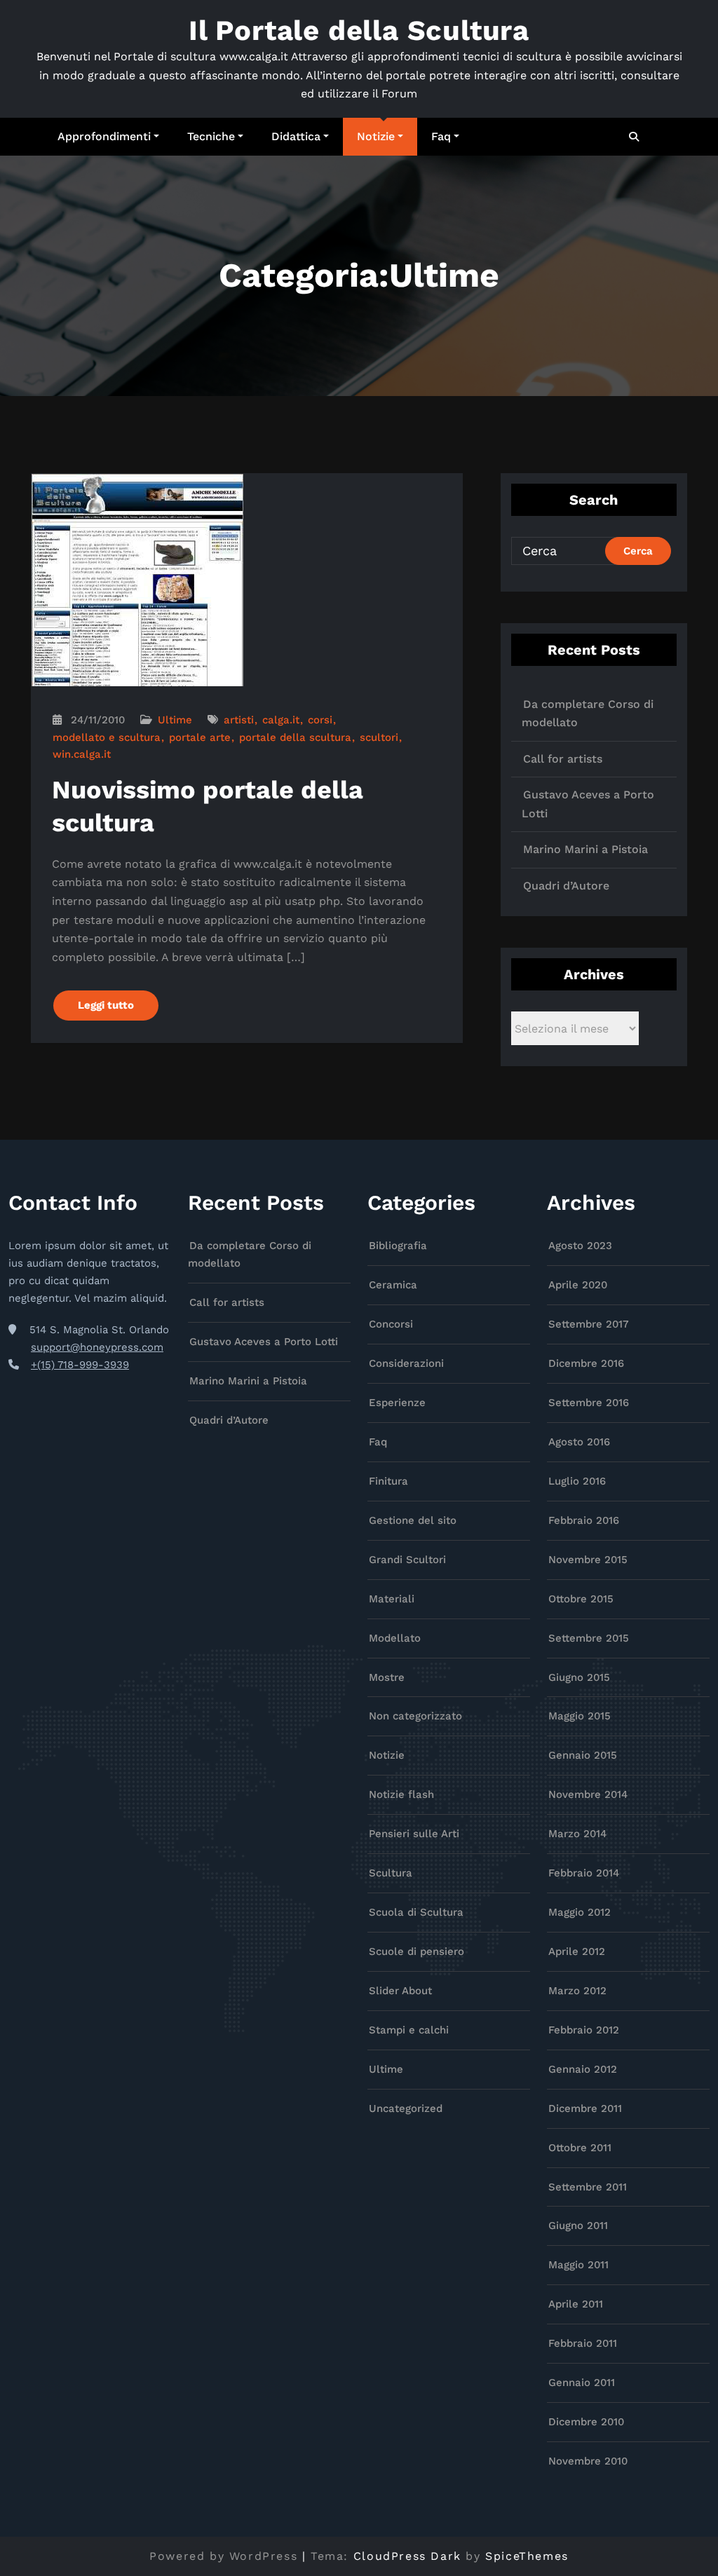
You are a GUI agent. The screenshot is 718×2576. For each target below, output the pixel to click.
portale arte (200, 737)
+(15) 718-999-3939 (80, 1365)
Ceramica (393, 1285)
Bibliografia (398, 1246)
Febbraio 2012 (584, 2030)
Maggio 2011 (578, 2265)
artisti (239, 720)
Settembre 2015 (589, 1638)
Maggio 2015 (580, 1716)
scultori (379, 737)
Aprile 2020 (578, 1285)
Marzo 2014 (577, 1834)
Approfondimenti (104, 136)
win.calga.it (82, 754)
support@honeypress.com (97, 1347)
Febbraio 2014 (584, 1873)
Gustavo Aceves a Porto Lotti (264, 1342)
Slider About (400, 1991)
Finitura (388, 1481)
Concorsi (391, 1324)
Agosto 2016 (579, 1442)
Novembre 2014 (588, 1794)
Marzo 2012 (577, 1991)
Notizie (376, 136)
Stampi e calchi (409, 2030)
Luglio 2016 (577, 1481)
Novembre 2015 (588, 1560)
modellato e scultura (107, 737)
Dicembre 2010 (586, 2422)
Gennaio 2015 (583, 1755)
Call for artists (563, 759)
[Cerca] (635, 137)
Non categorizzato (415, 1716)
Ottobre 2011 (580, 2148)
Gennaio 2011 (582, 2383)
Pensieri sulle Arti (414, 1834)
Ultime (175, 720)
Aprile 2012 (577, 1951)
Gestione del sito (413, 1520)
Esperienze (397, 1403)
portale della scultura (295, 737)
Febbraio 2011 (583, 2343)
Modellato (395, 1638)
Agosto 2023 (580, 1246)
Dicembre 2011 (585, 2108)
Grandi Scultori (407, 1560)
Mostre (387, 1677)
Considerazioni (406, 1363)
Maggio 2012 (580, 1912)
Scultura (391, 1873)
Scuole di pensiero (416, 1951)
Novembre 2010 (588, 2461)
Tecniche (211, 136)
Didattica (296, 136)
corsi (320, 720)
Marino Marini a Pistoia (585, 849)
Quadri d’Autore (566, 886)
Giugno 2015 (579, 1677)
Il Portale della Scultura (359, 30)
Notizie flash (401, 1794)
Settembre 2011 (588, 2187)
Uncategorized (406, 2108)
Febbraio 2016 (584, 1520)
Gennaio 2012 (583, 2069)
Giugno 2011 (578, 2226)
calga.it (281, 720)
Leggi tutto (106, 1005)
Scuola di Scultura (416, 1912)
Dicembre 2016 (586, 1363)
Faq (441, 136)
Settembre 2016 (589, 1403)
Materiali (392, 1599)
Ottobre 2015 (581, 1599)
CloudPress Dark (407, 2556)
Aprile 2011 (576, 2304)
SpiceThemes (527, 2556)
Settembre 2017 (589, 1324)
